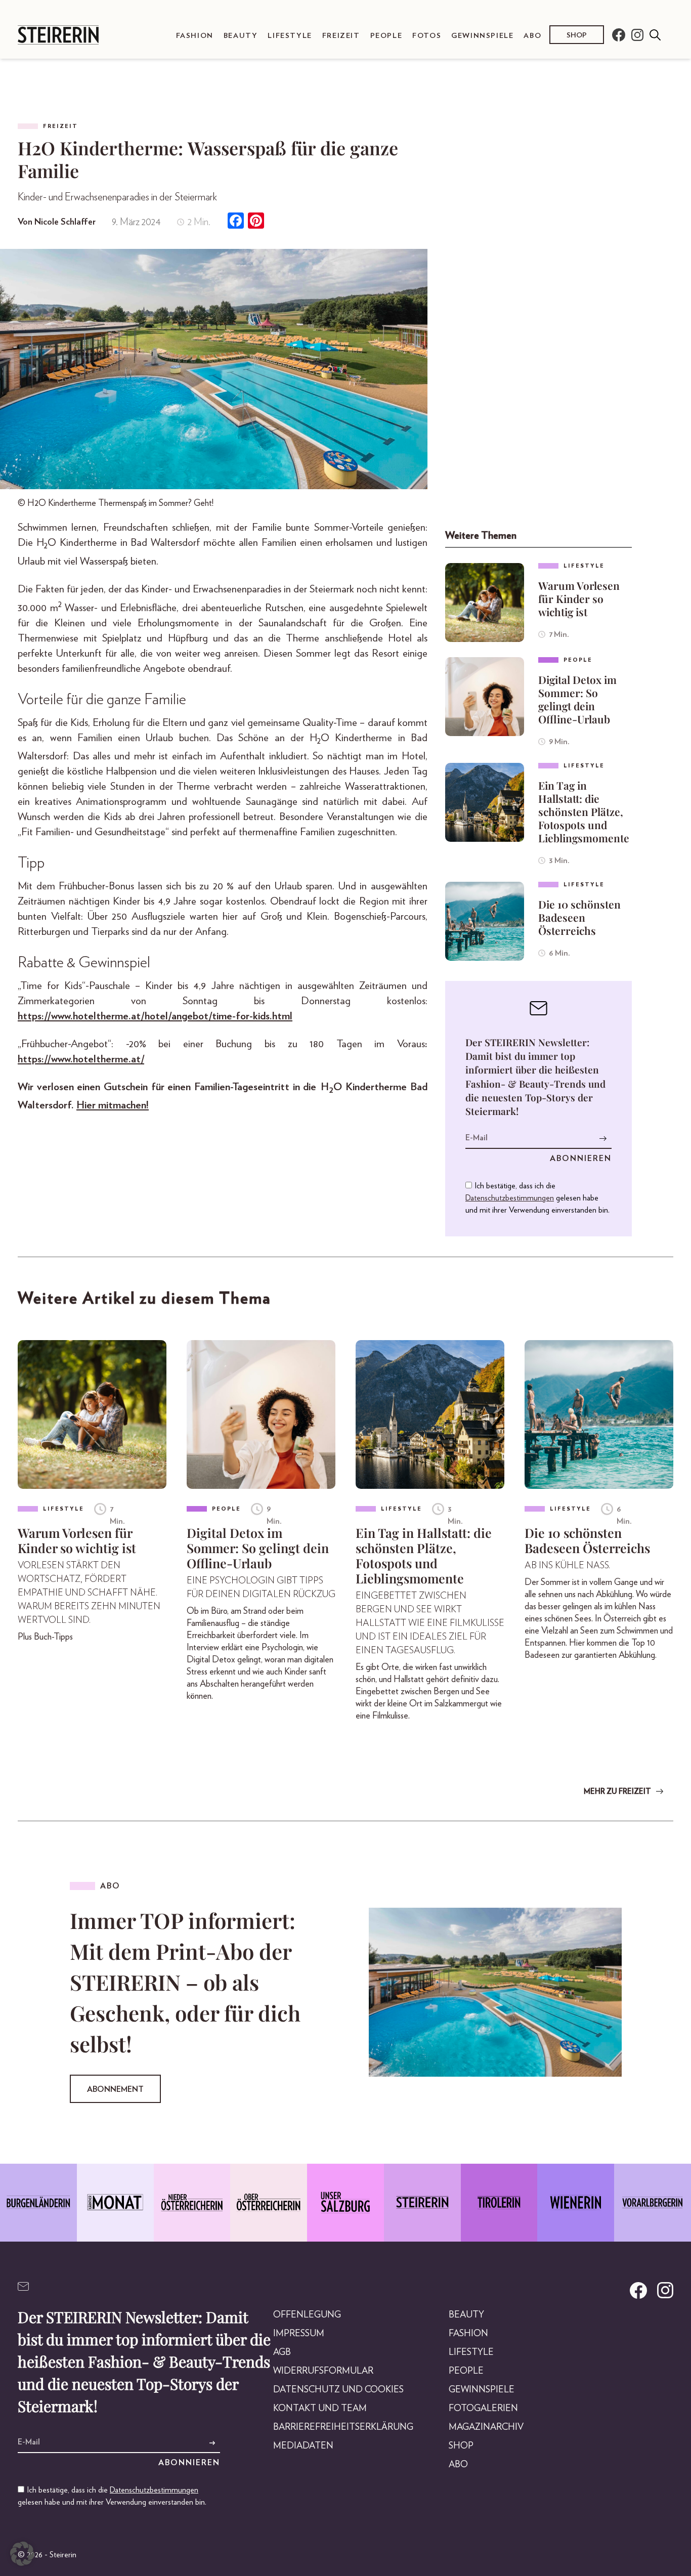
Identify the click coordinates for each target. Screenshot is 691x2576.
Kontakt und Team (320, 2409)
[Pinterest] (256, 222)
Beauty (241, 36)
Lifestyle (290, 36)
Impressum (299, 2334)
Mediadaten (303, 2446)
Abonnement (115, 2089)
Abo (532, 36)
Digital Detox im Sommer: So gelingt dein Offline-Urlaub (577, 699)
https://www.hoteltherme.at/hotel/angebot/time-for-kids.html (155, 1016)
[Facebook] (236, 222)
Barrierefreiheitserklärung (343, 2427)
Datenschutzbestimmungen (510, 1198)
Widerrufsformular (323, 2371)
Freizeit (341, 36)
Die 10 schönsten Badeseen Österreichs (579, 917)
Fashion (195, 36)
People (386, 36)
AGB (282, 2352)
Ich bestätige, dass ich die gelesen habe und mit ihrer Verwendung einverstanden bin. (537, 1198)
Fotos (427, 36)
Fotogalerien (483, 2409)
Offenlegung (307, 2315)
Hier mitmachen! (113, 1105)
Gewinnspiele (482, 36)
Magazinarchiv (486, 2427)
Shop (577, 36)
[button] (22, 2554)
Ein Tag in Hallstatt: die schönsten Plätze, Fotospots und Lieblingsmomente (584, 811)
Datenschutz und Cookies (338, 2390)
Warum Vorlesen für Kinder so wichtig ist (579, 598)
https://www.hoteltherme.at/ (81, 1059)
